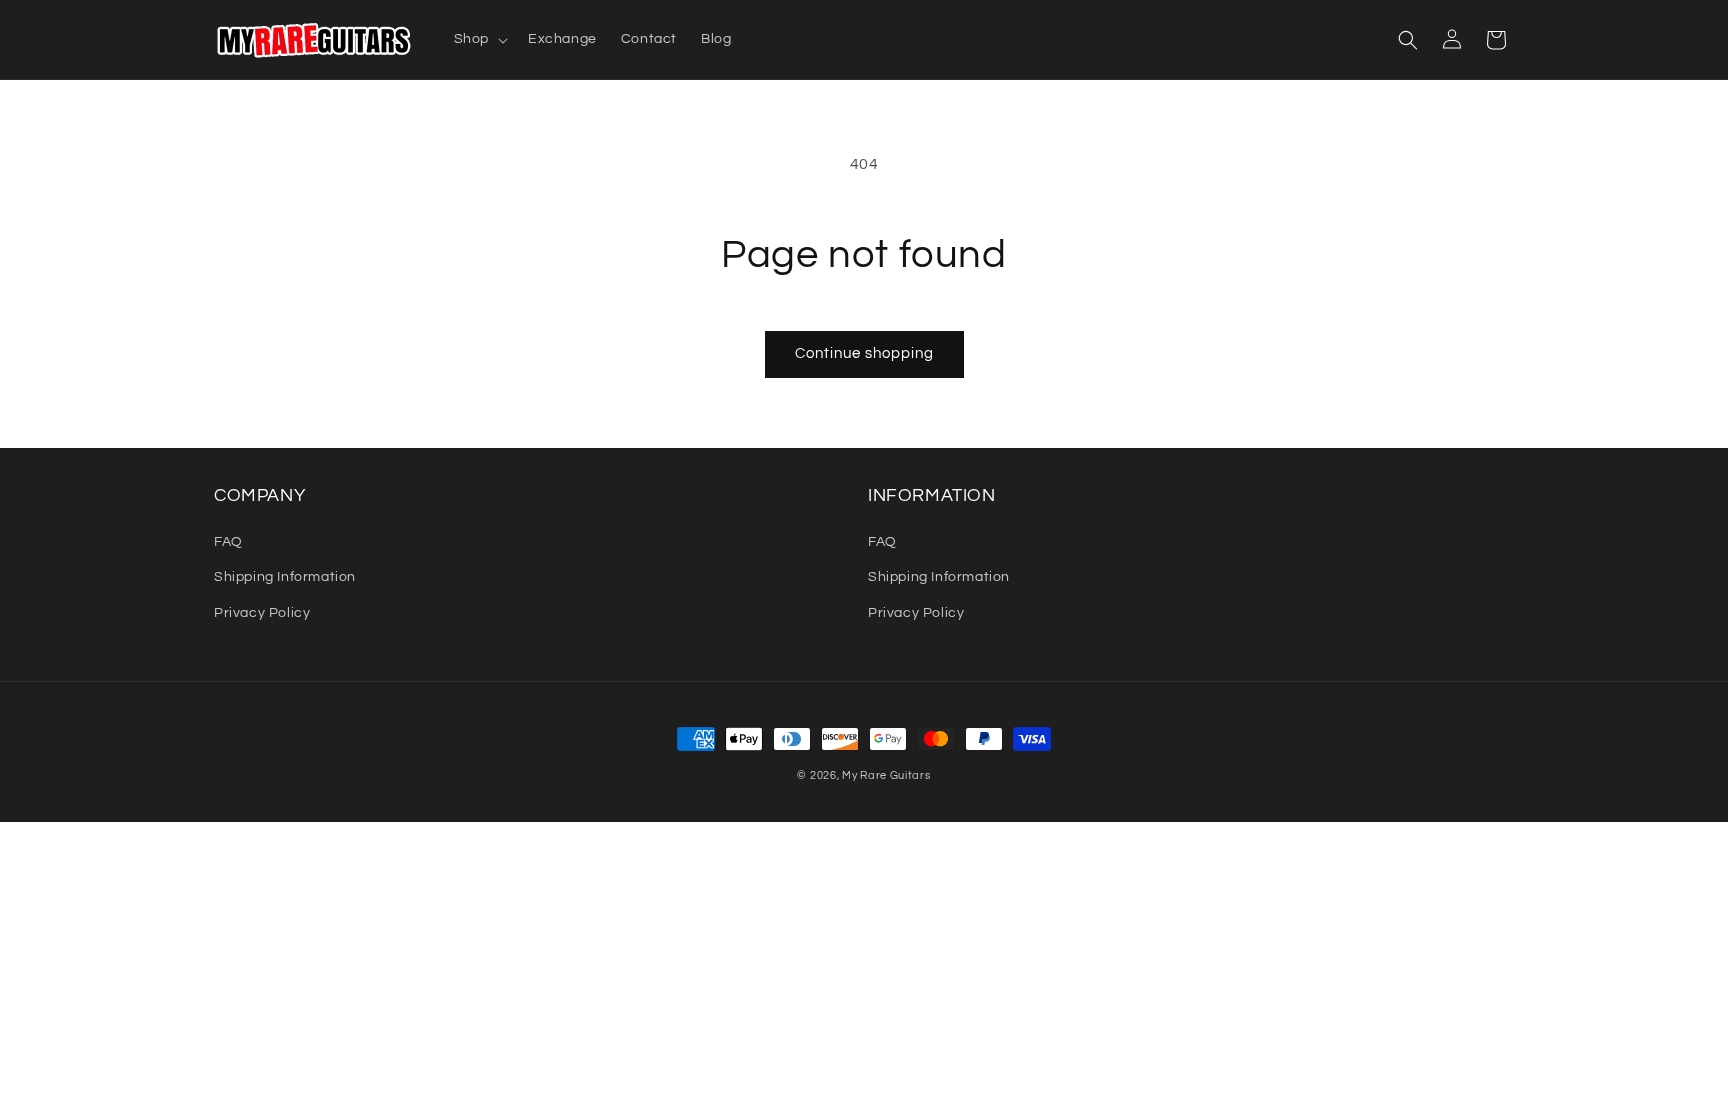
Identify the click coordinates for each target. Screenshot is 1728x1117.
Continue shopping (864, 353)
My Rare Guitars (886, 775)
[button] (479, 39)
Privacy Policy (262, 613)
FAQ (228, 542)
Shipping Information (285, 577)
